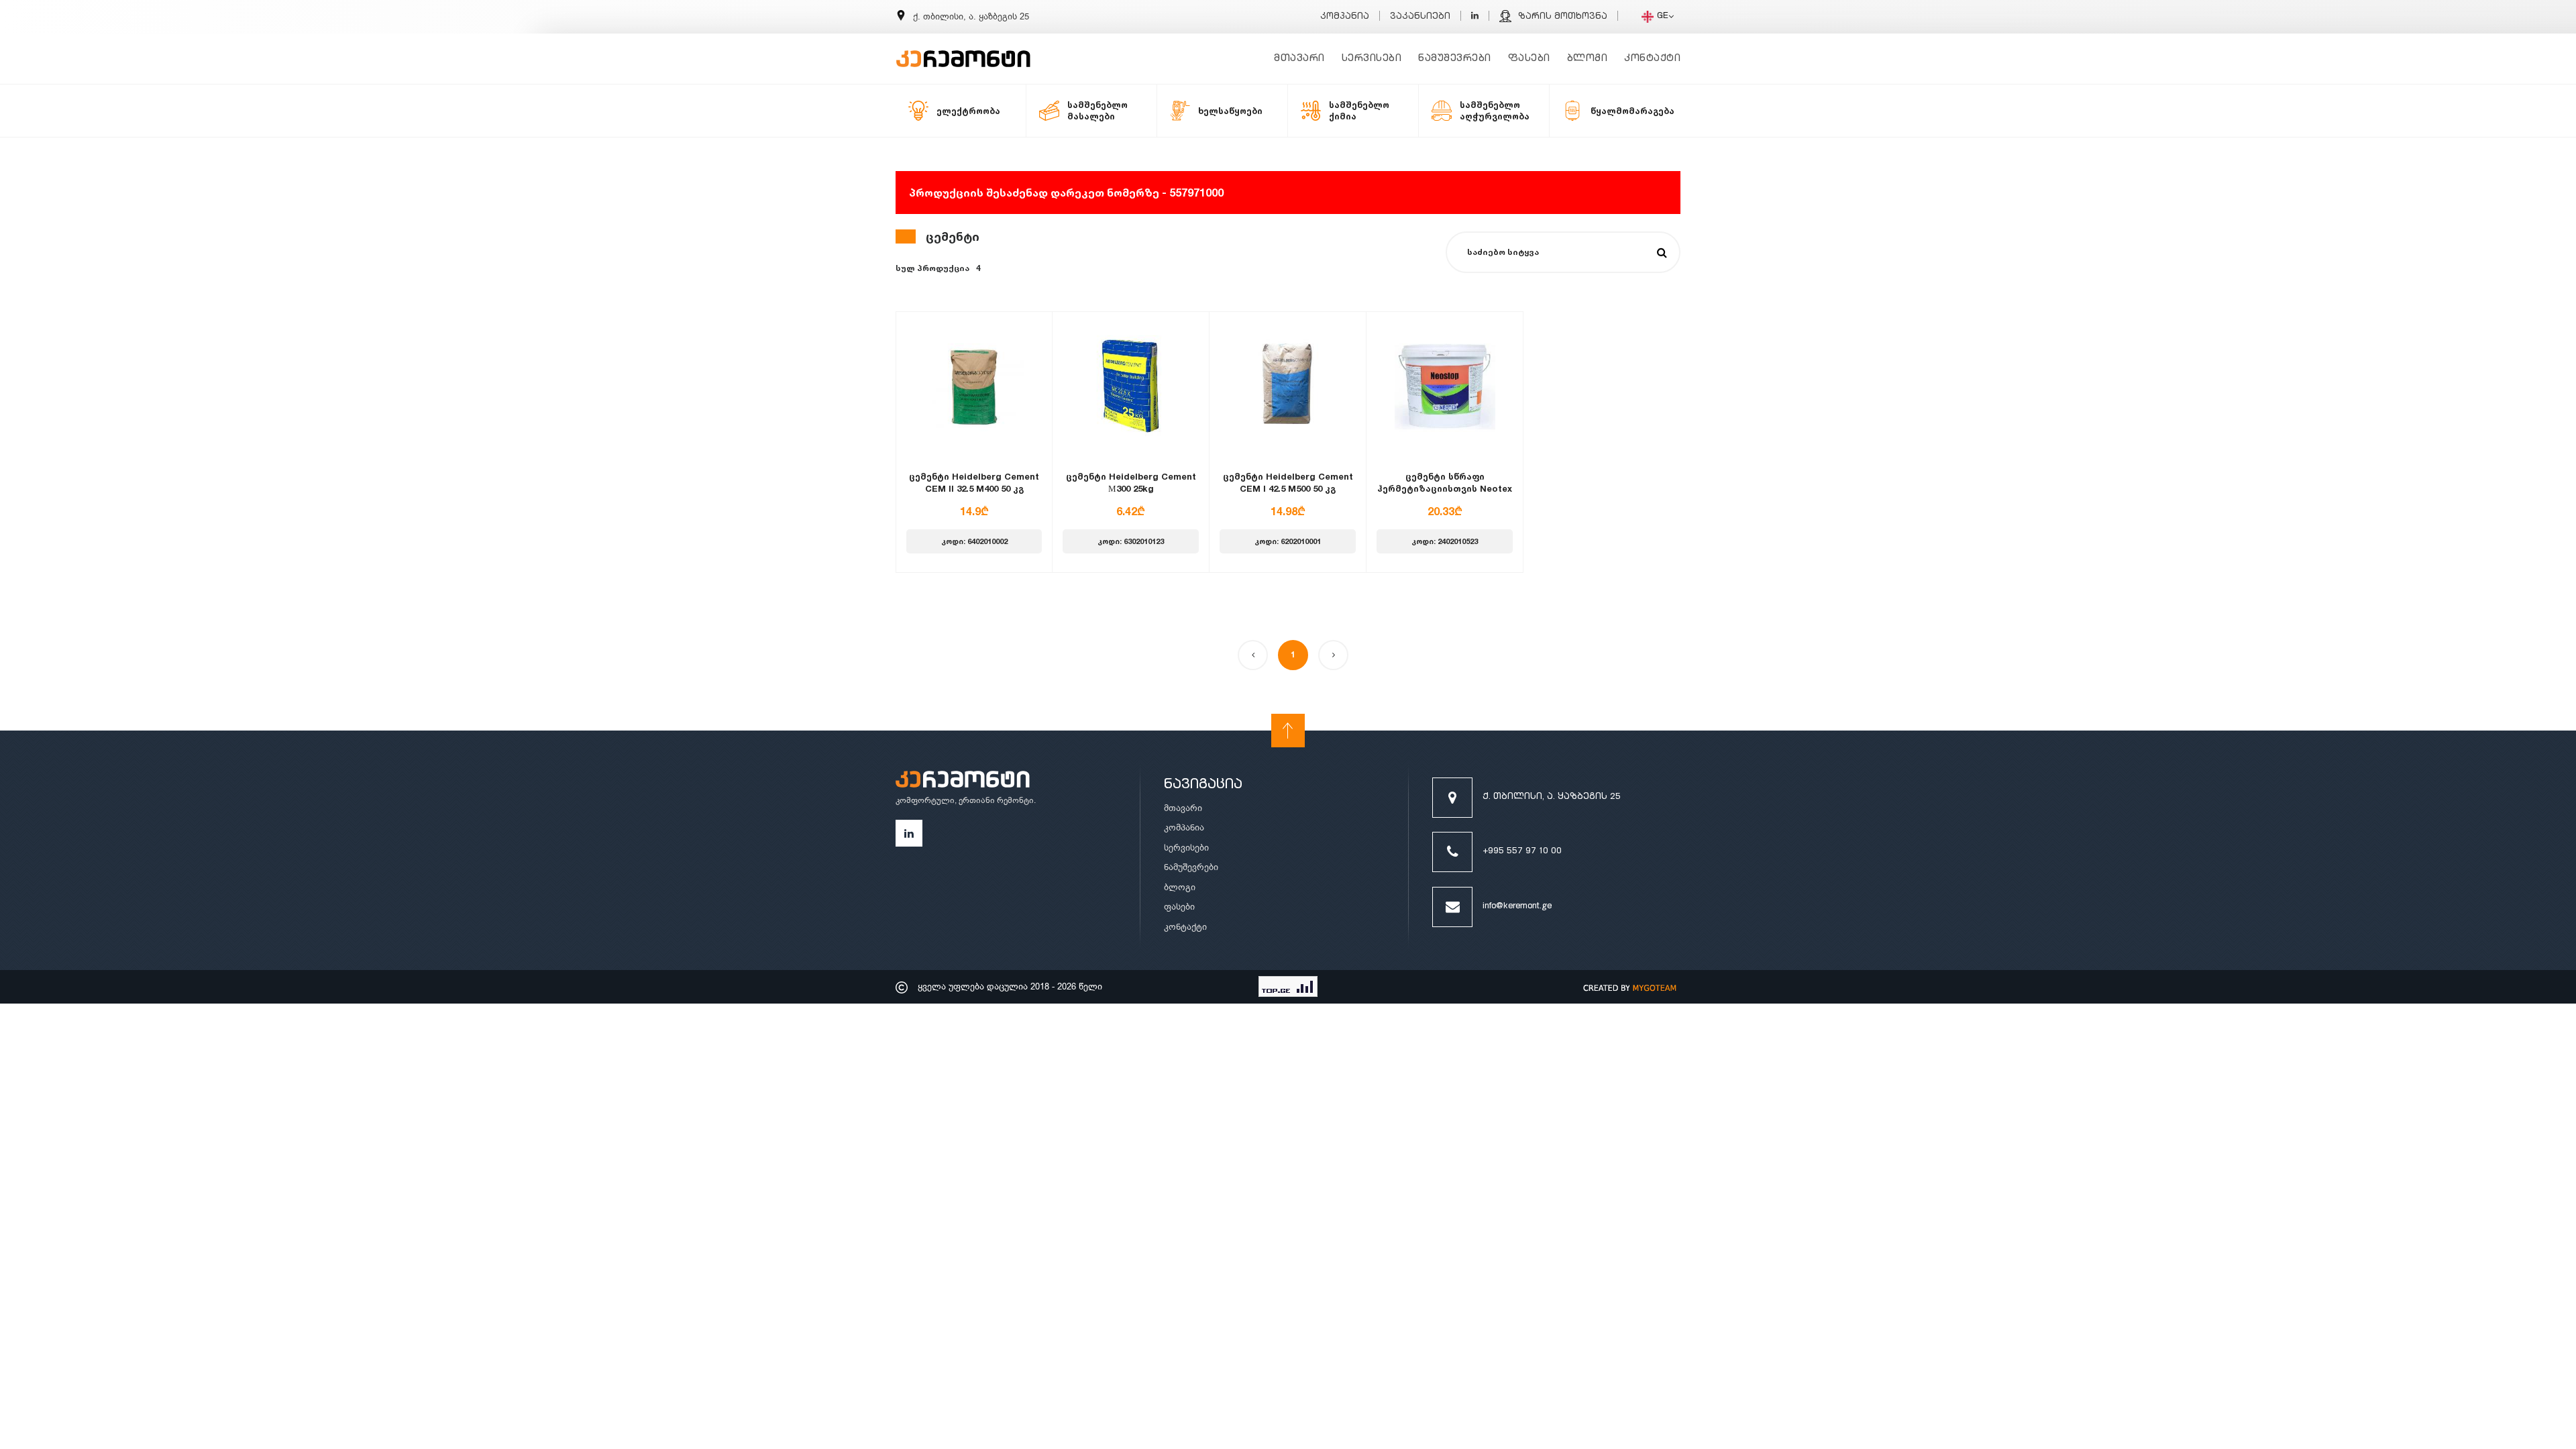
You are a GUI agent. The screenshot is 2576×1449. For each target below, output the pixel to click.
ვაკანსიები (1420, 17)
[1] (1662, 253)
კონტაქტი (1652, 59)
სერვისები (1372, 59)
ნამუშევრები (1455, 59)
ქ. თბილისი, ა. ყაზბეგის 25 (1552, 797)
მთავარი (1299, 59)
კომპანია (1345, 17)
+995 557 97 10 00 (1522, 852)
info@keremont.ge (1517, 907)
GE (1663, 16)
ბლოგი (1588, 59)
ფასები (1529, 59)
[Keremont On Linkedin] (1475, 17)
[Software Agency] (1630, 987)
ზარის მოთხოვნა (1563, 17)
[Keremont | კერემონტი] (963, 782)
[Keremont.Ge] (963, 50)
